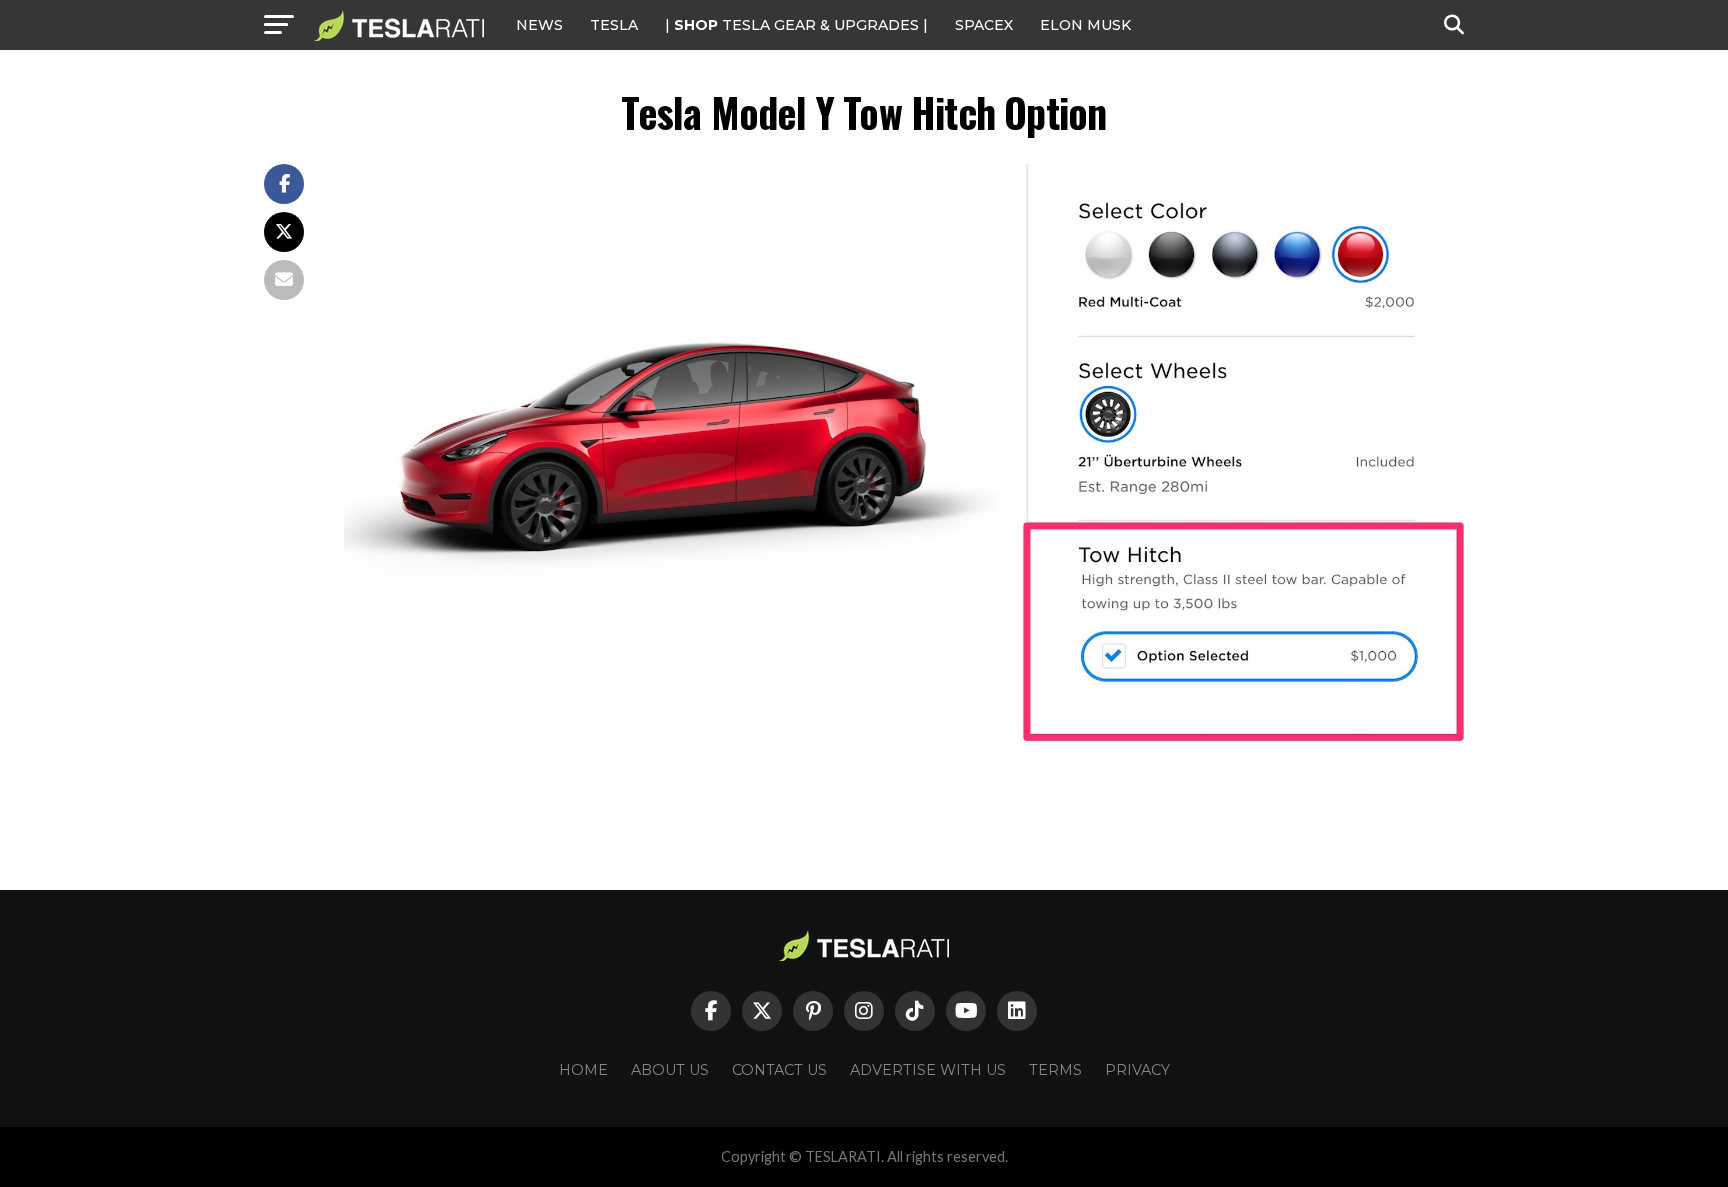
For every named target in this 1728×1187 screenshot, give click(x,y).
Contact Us (779, 1070)
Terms (1055, 1070)
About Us (670, 1070)
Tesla (614, 25)
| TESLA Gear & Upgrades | (796, 25)
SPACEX (984, 25)
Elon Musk (1085, 25)
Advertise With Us (928, 1070)
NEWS (539, 25)
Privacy (1137, 1070)
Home (583, 1070)
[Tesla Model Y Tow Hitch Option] (904, 756)
